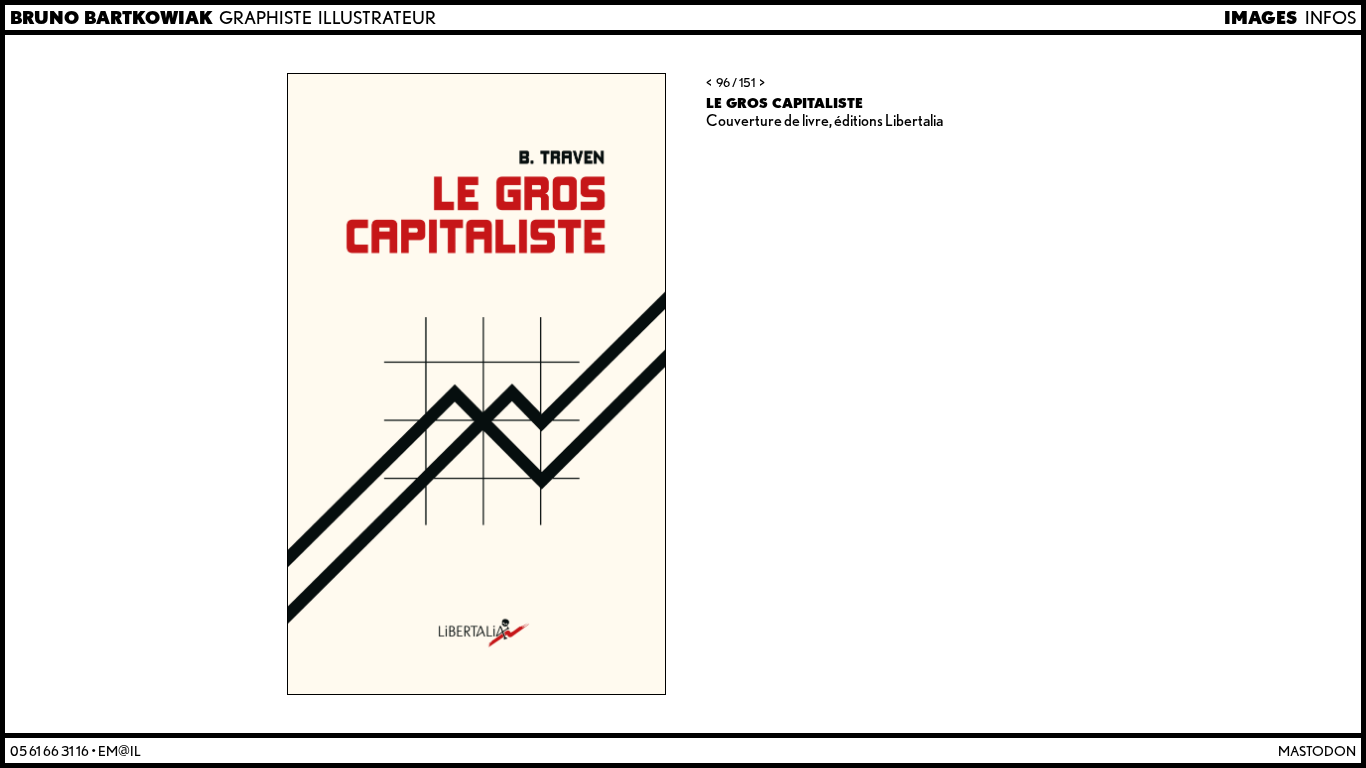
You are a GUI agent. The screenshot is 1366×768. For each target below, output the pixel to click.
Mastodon (1317, 750)
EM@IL (119, 750)
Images (1260, 17)
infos (1330, 17)
